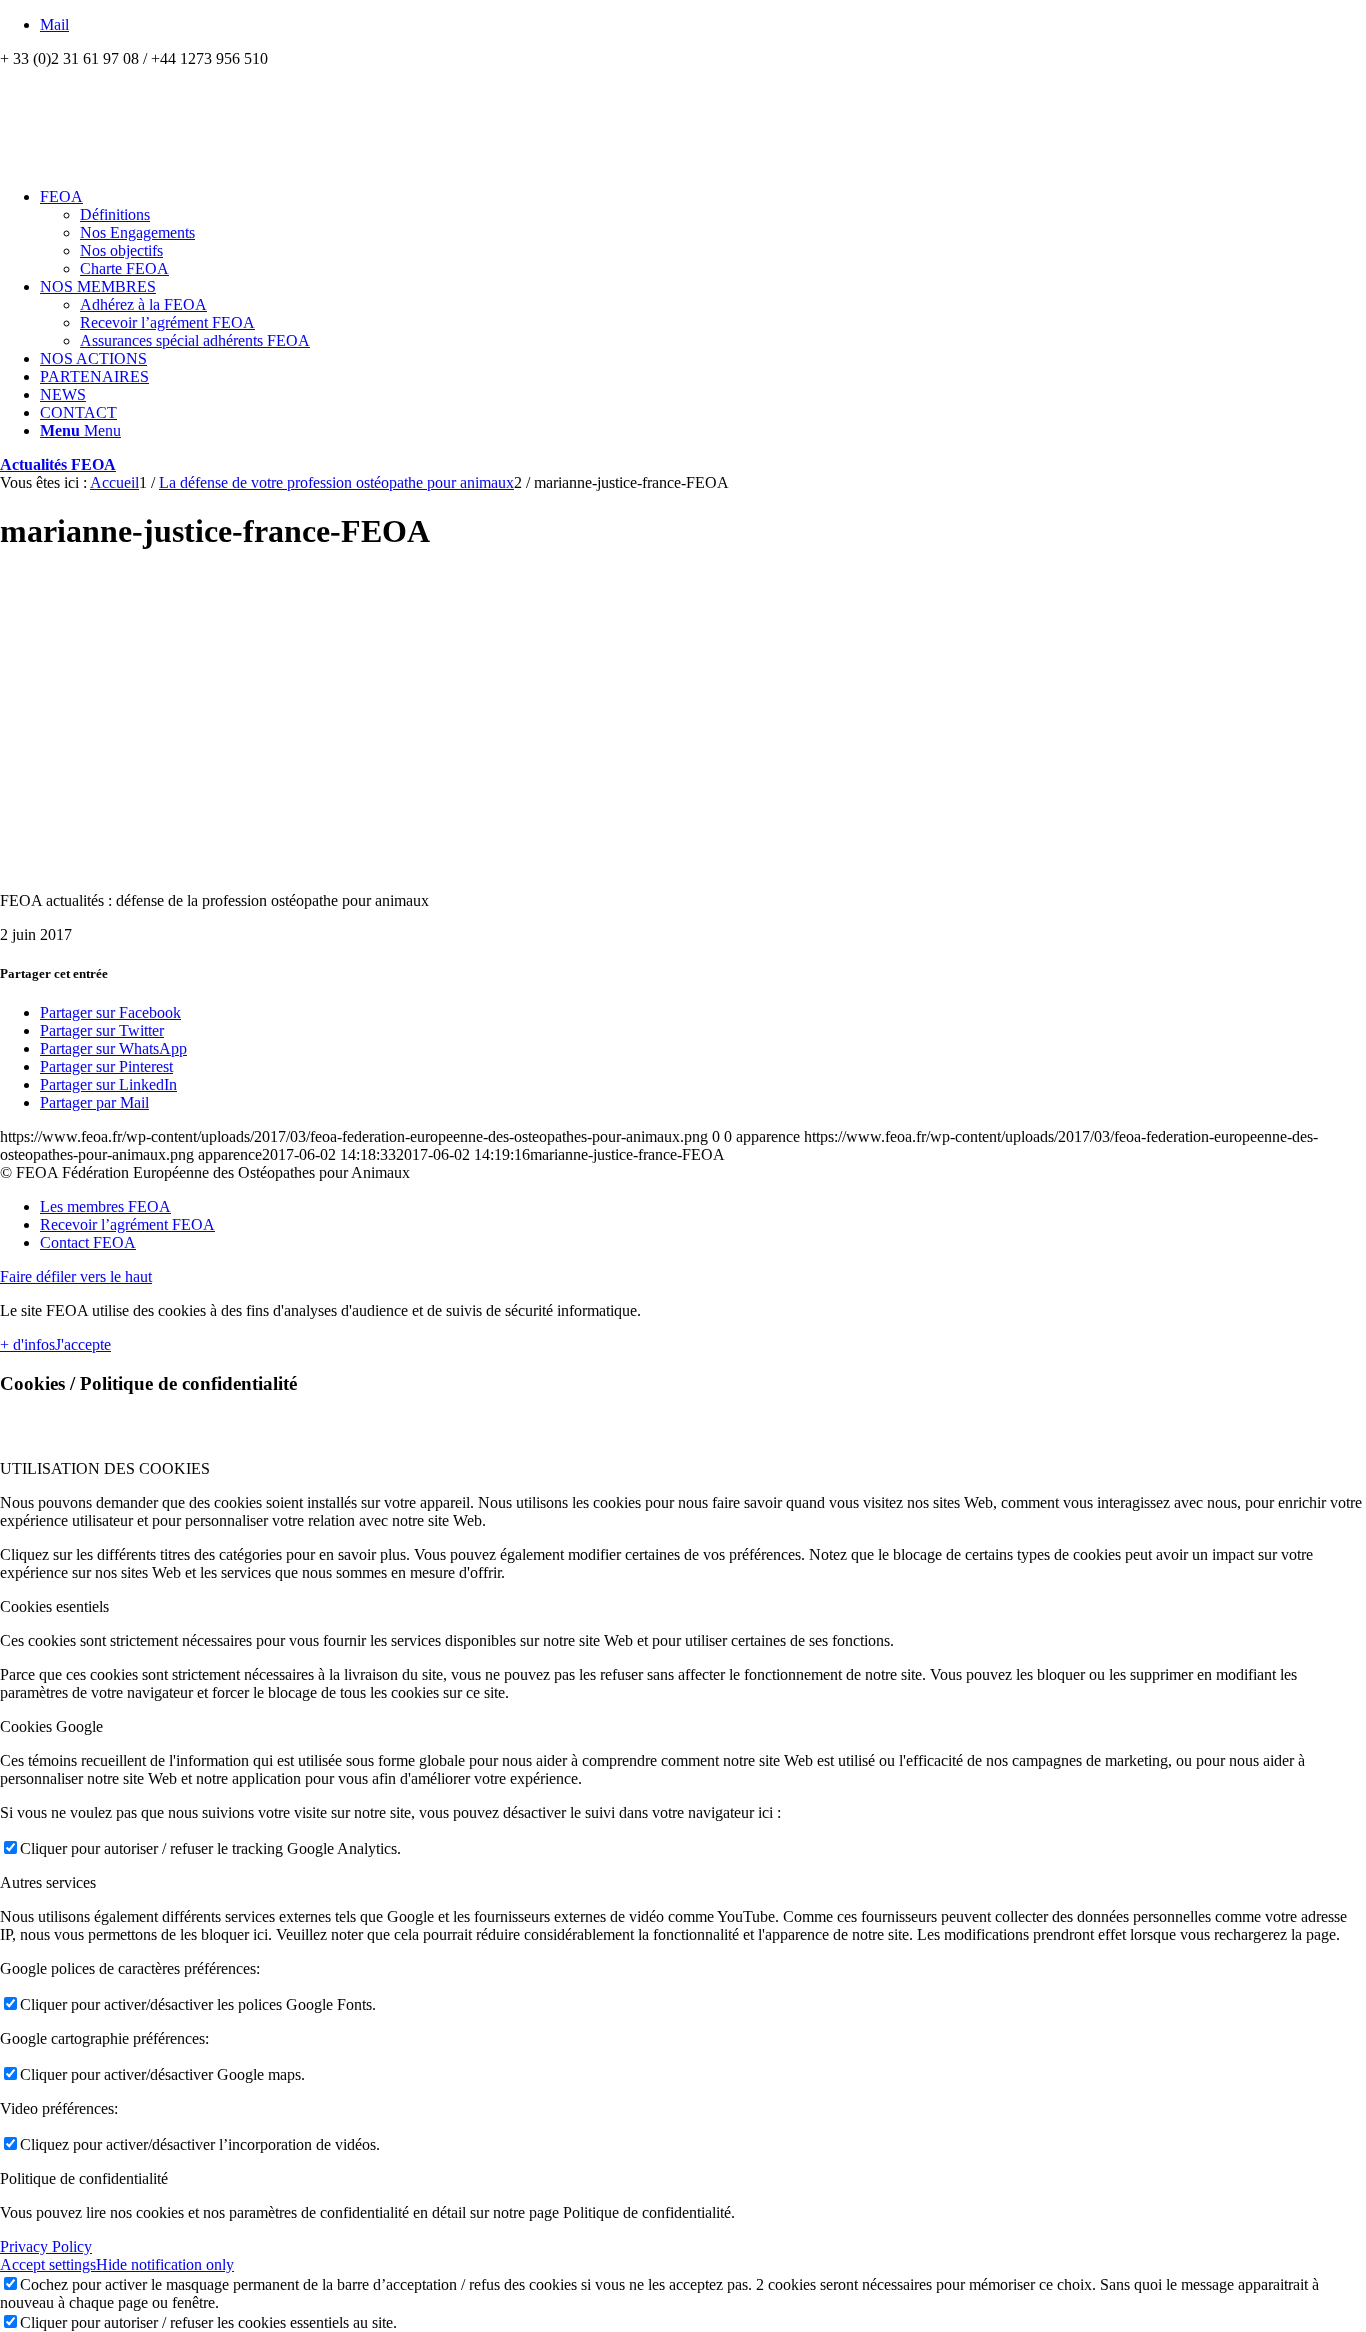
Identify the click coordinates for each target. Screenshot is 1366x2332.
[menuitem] (703, 233)
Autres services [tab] (48, 1882)
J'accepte (83, 1344)
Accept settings (48, 2264)
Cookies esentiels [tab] (54, 1606)
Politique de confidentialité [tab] (84, 2178)
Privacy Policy (46, 2246)
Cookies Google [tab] (51, 1726)
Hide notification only (165, 2264)
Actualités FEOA (58, 464)
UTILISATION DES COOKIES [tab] (105, 1468)
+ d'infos (27, 1344)
